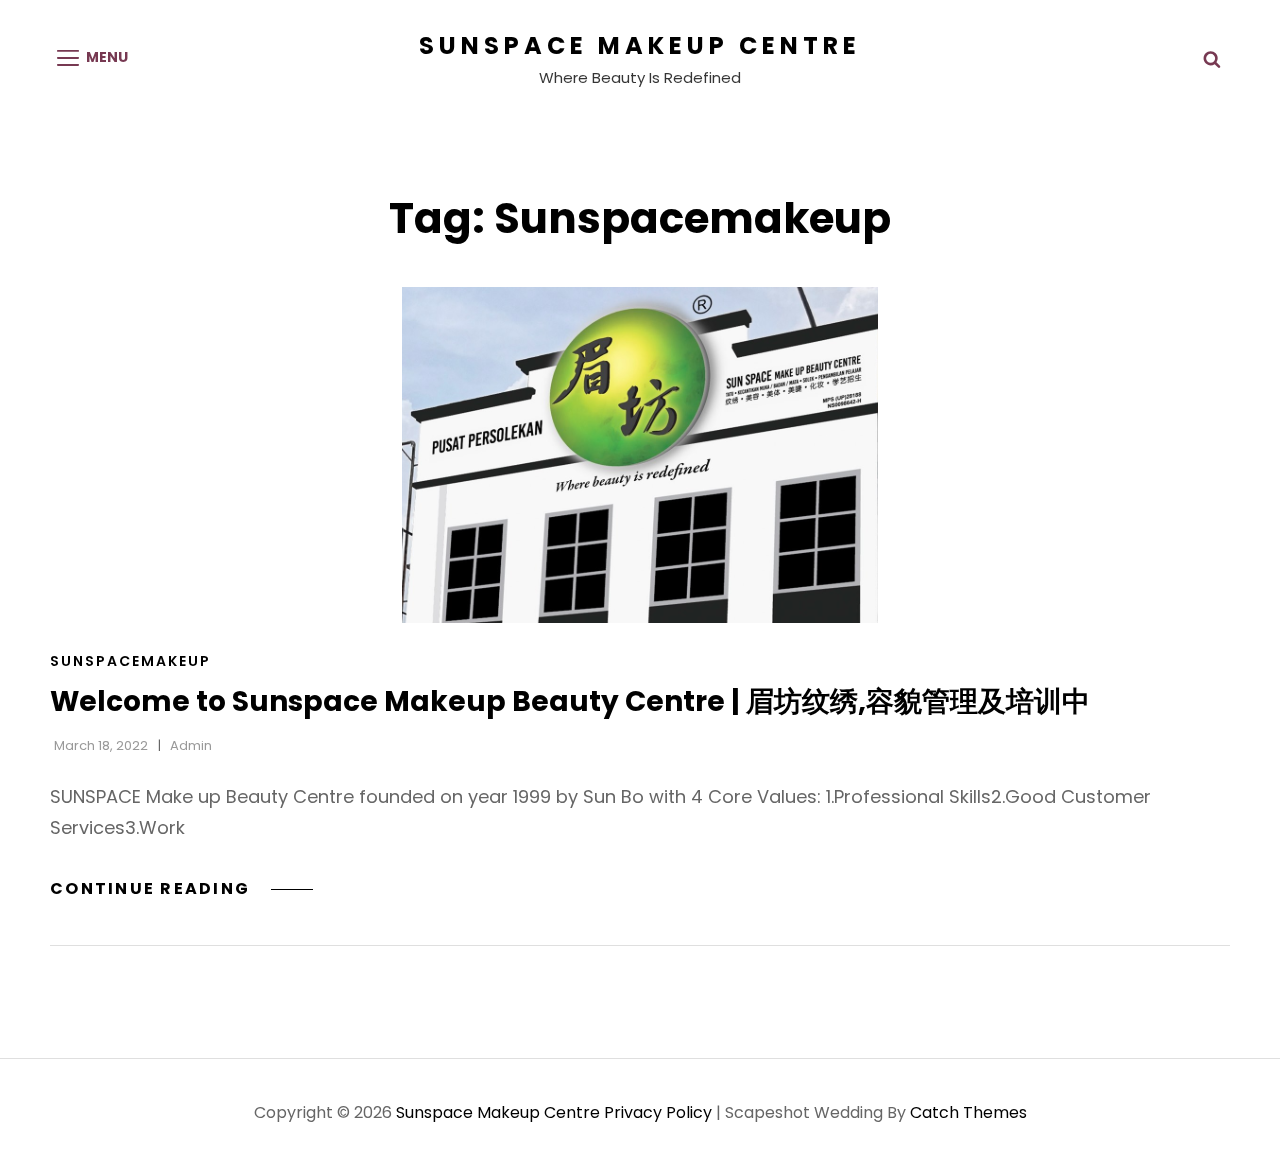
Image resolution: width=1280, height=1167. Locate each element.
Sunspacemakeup (130, 661)
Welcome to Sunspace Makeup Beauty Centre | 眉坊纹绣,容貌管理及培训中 (570, 701)
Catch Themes (968, 1112)
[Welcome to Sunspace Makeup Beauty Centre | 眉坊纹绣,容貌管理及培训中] (640, 455)
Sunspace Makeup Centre (640, 45)
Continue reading (181, 888)
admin (191, 745)
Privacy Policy (658, 1112)
